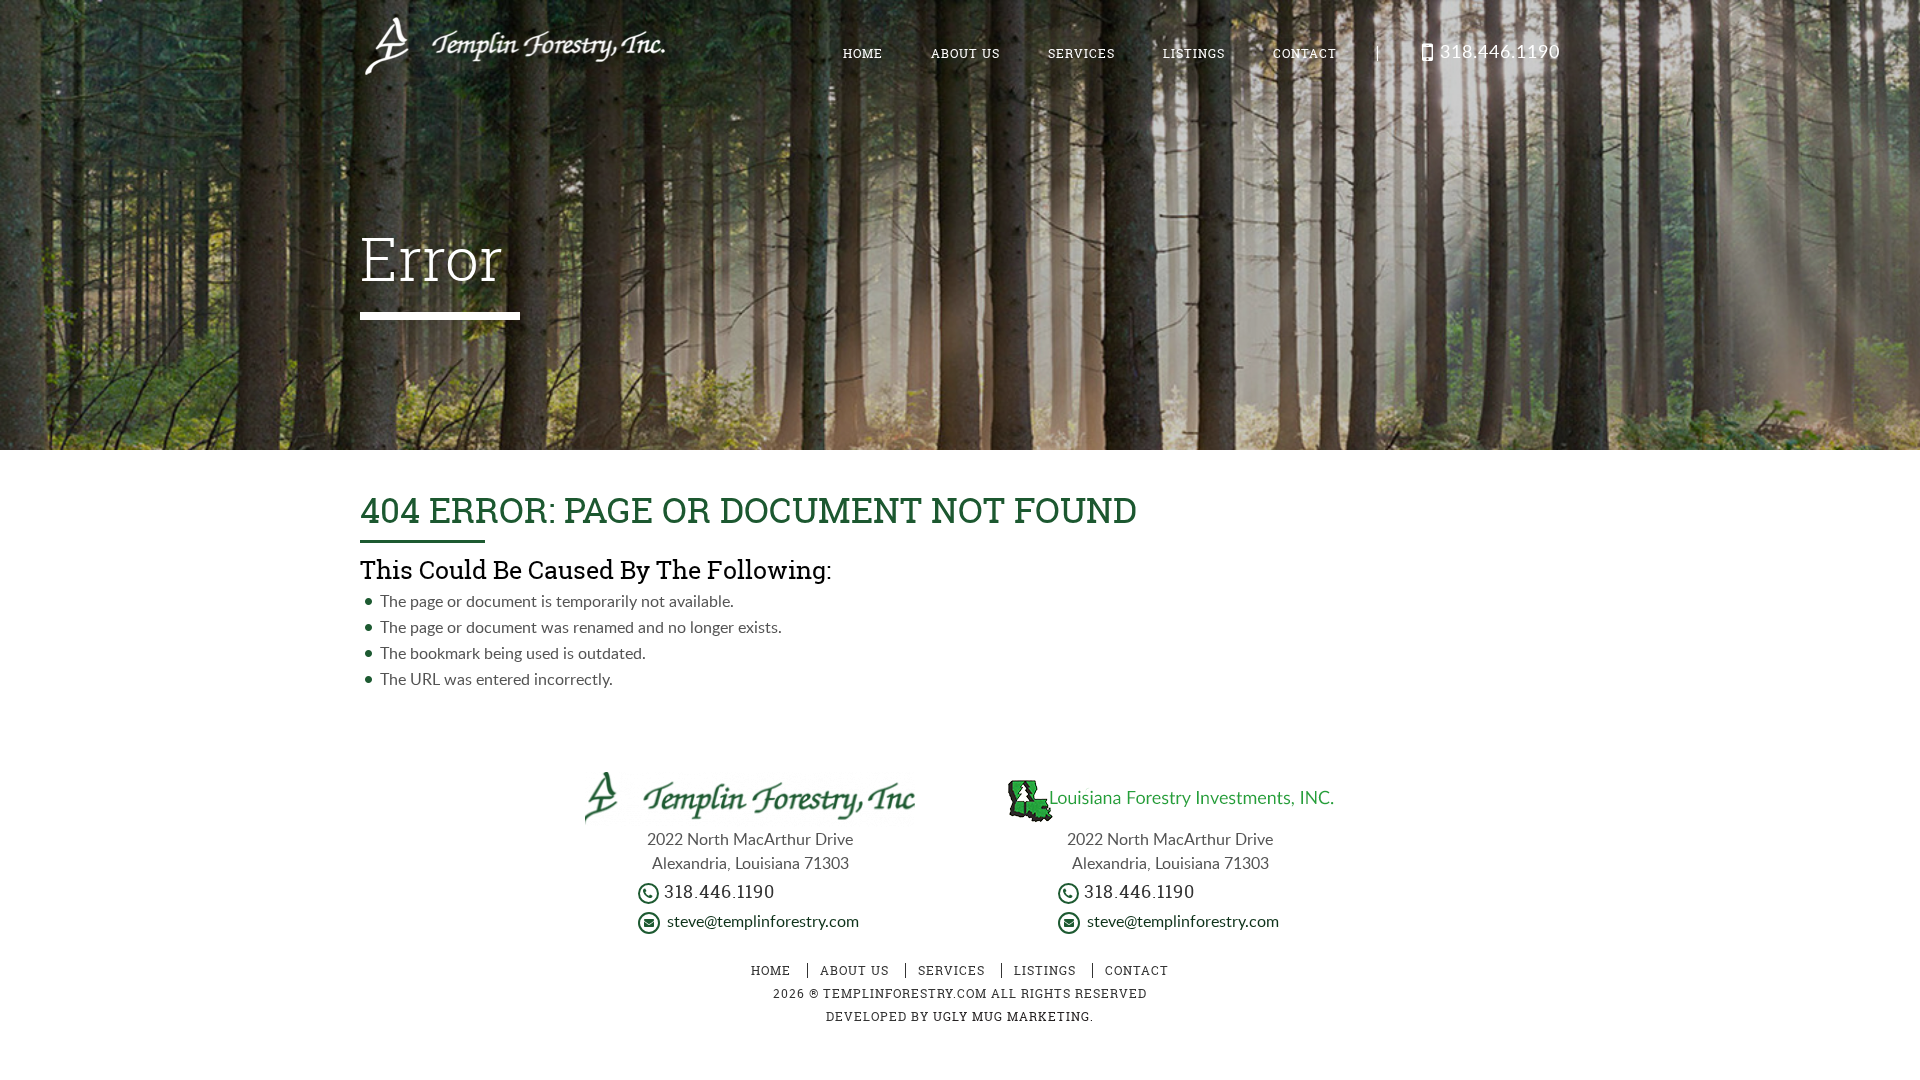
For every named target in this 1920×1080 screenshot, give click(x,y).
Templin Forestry (512, 52)
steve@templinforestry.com (763, 921)
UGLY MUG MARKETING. (1013, 1016)
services (1081, 53)
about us (965, 53)
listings (1194, 53)
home (863, 53)
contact (1305, 53)
